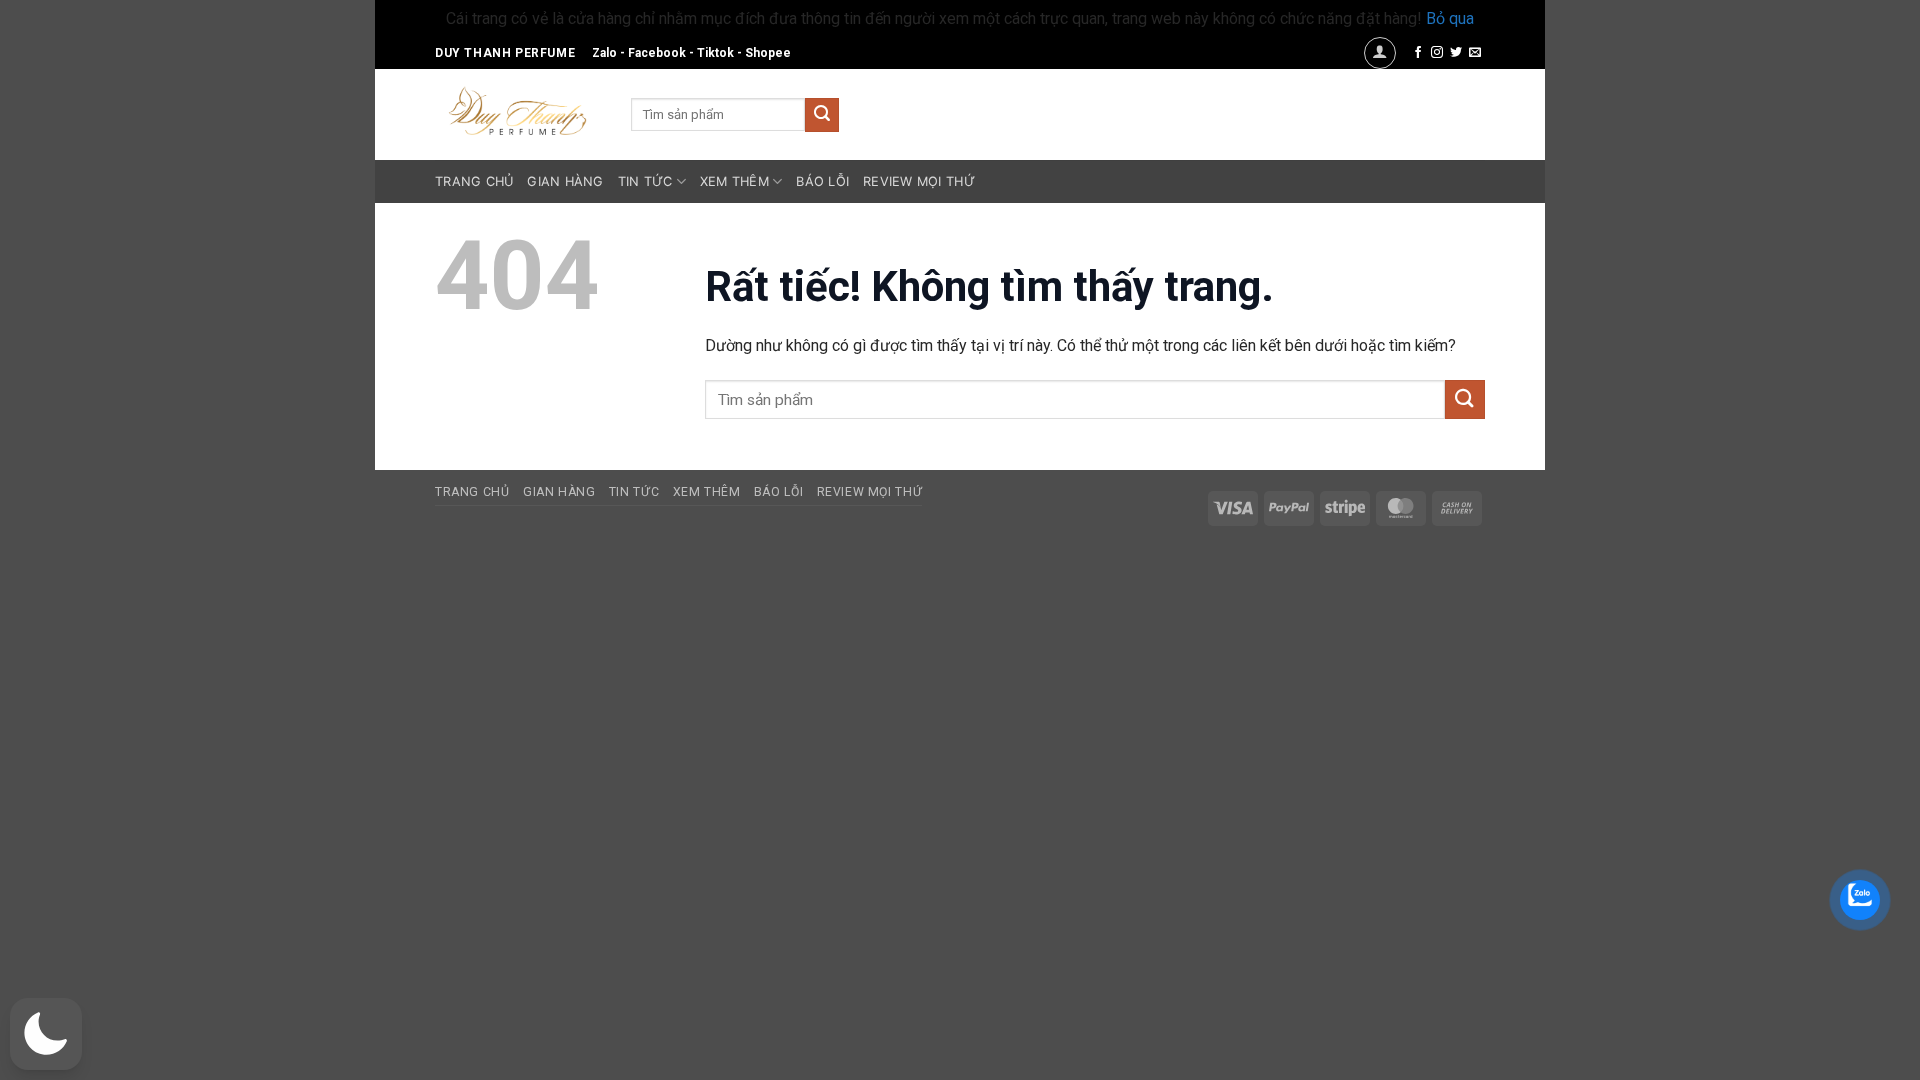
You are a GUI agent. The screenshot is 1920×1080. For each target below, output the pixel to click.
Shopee (768, 53)
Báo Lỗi (822, 181)
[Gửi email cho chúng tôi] (1475, 53)
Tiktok (715, 53)
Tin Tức (645, 181)
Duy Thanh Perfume (505, 53)
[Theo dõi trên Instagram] (1437, 53)
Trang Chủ (474, 181)
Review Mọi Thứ (919, 181)
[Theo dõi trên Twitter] (1456, 53)
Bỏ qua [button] (1450, 18)
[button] (1380, 53)
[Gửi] (822, 115)
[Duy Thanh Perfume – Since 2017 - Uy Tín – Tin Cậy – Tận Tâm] (518, 109)
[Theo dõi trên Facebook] (1418, 53)
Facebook (657, 53)
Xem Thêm (734, 181)
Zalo (604, 53)
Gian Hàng (565, 181)
